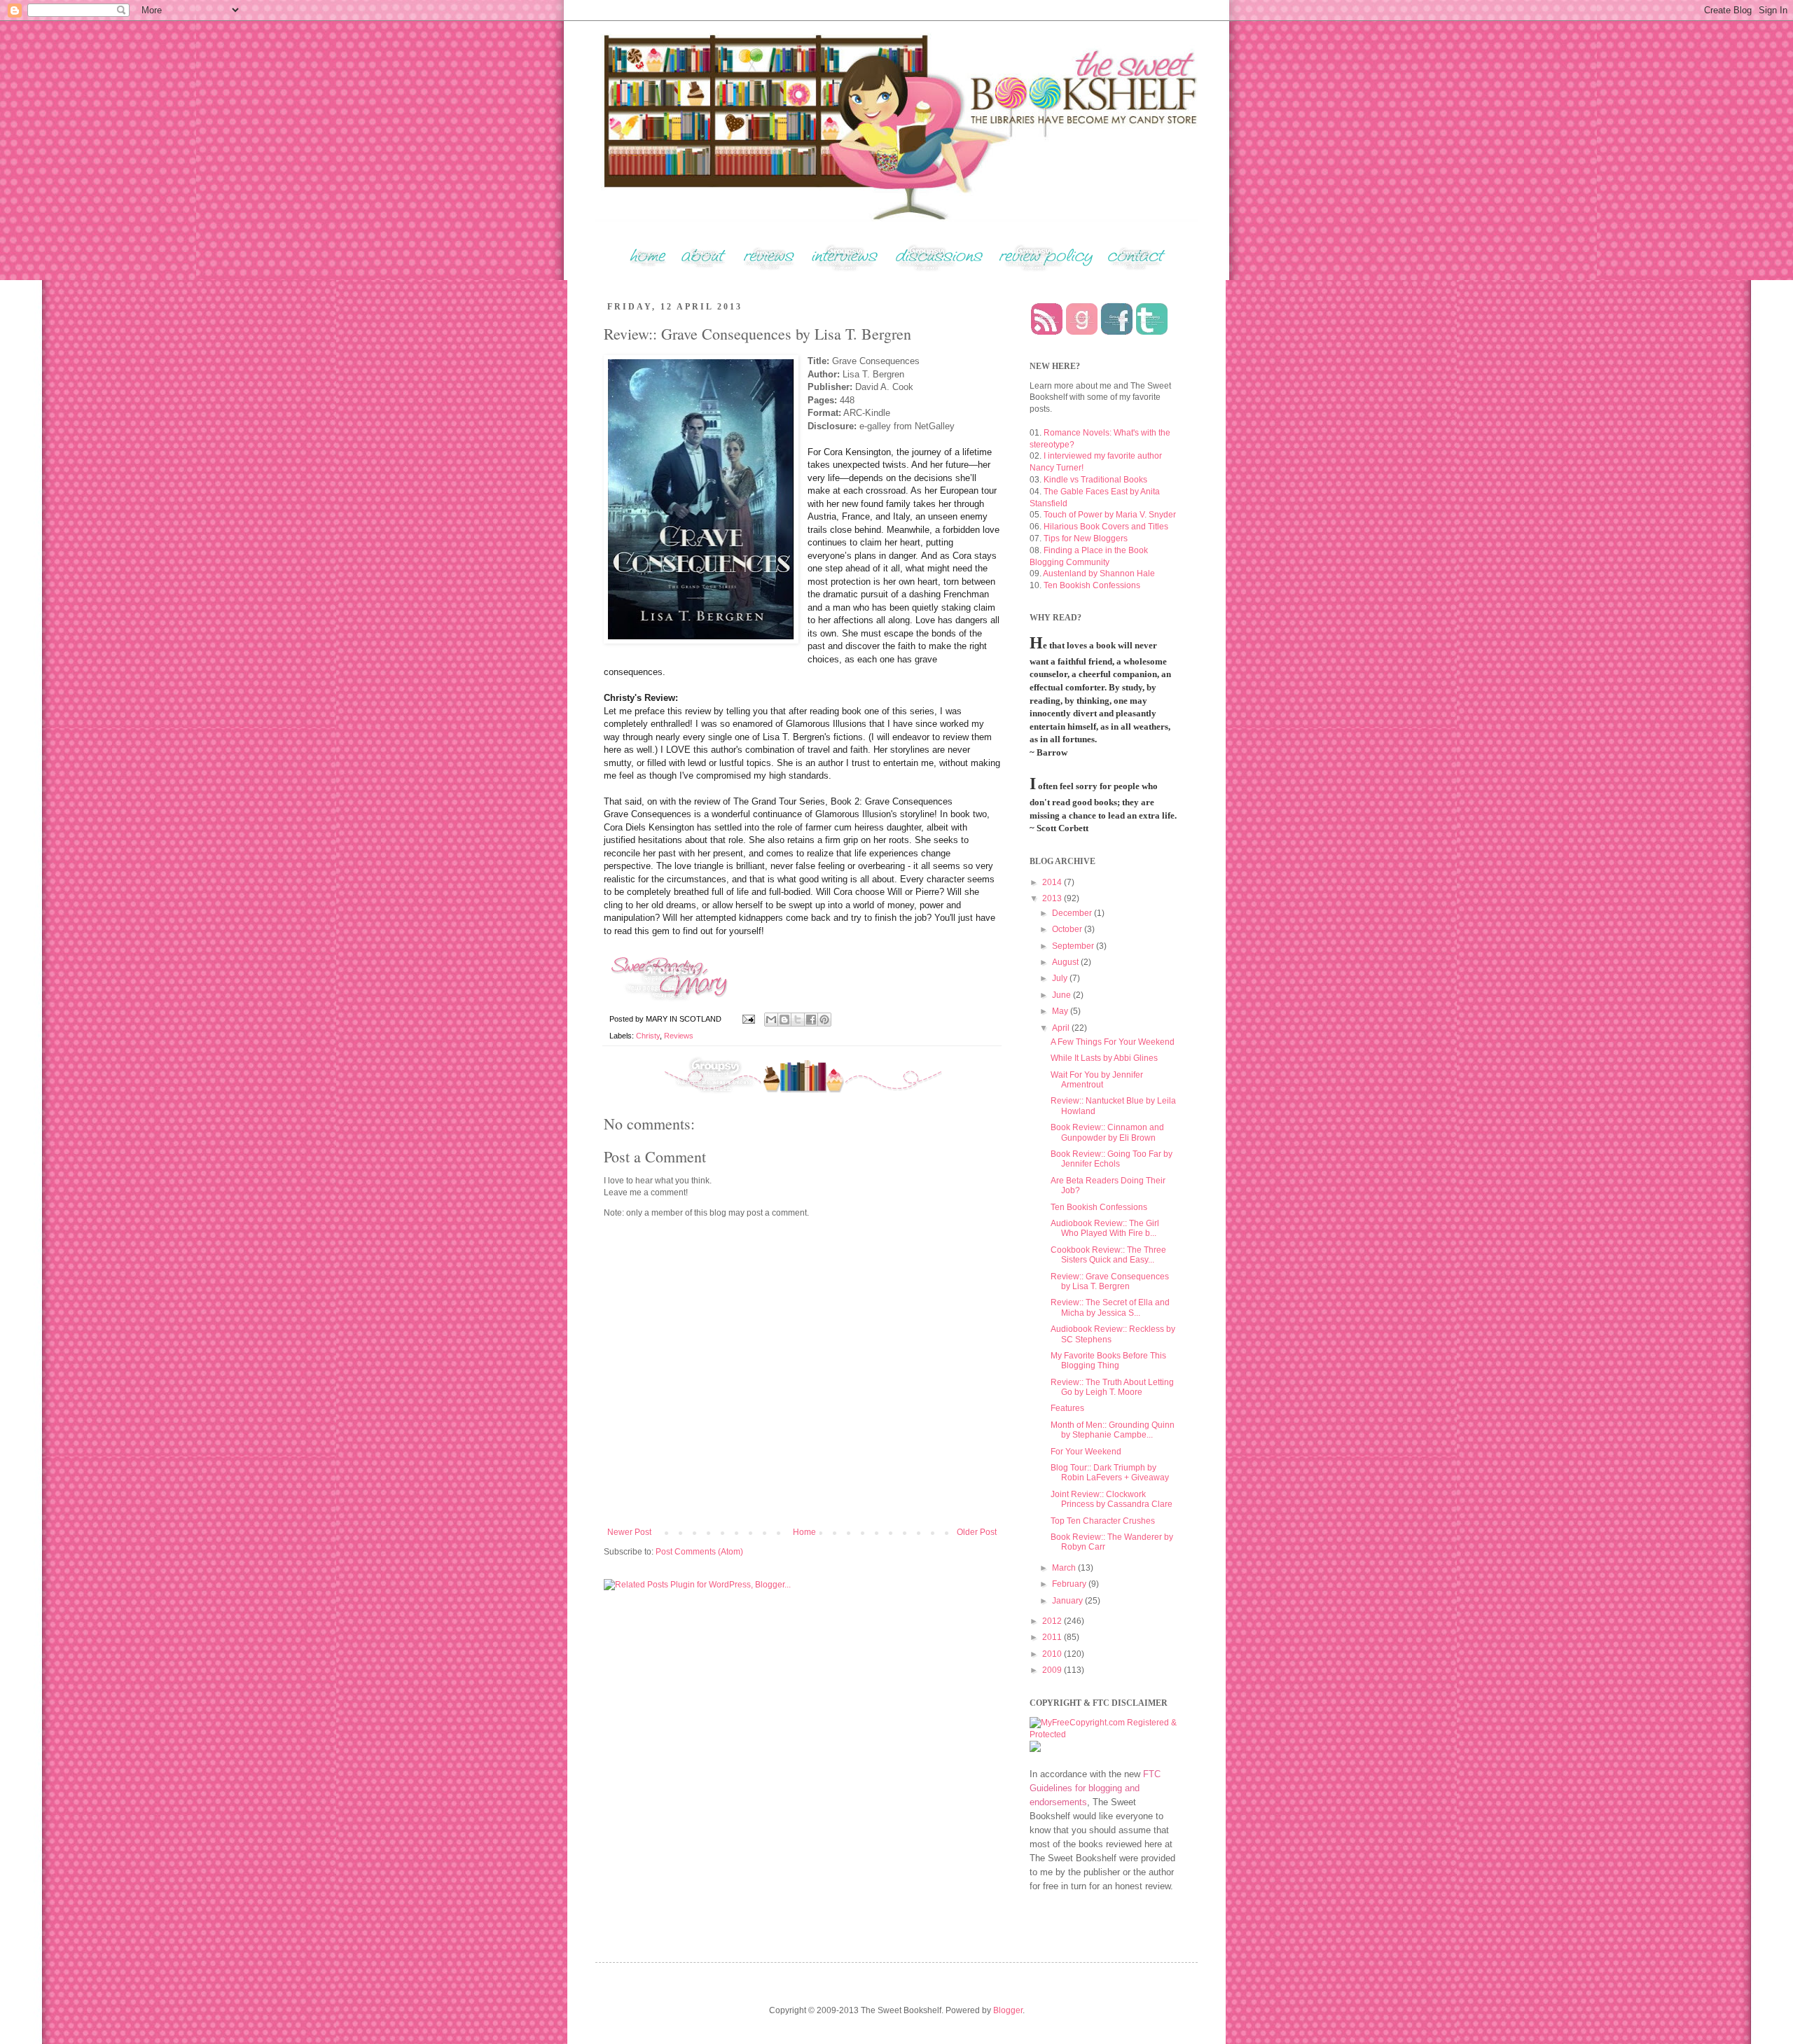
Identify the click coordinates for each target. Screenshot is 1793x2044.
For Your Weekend (1086, 1452)
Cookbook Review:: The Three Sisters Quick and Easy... (1108, 1255)
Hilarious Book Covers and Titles (1106, 527)
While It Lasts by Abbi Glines (1104, 1058)
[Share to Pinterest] (824, 1020)
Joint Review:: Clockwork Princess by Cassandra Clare (1112, 1499)
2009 (1053, 1670)
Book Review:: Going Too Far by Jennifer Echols (1112, 1159)
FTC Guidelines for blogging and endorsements (1095, 1788)
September (1074, 946)
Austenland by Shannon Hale (1099, 573)
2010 (1053, 1654)
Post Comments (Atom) (699, 1552)
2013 (1053, 898)
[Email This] (771, 1020)
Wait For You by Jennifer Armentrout (1097, 1080)
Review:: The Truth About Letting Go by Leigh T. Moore (1112, 1387)
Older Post (977, 1532)
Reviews (679, 1036)
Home (804, 1532)
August (1066, 962)
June (1062, 995)
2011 (1053, 1637)
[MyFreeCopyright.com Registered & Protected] (1103, 1734)
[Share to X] (798, 1020)
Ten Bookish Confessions (1092, 585)
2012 (1053, 1621)
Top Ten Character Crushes (1103, 1521)
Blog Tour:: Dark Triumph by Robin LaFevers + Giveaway (1110, 1473)
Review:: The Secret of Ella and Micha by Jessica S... (1110, 1307)
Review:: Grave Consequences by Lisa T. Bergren (1110, 1281)
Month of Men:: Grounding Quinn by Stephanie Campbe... (1113, 1430)
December (1073, 913)
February (1070, 1584)
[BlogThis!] (784, 1020)
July (1061, 978)
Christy (648, 1036)
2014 (1053, 882)
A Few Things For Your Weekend (1113, 1042)
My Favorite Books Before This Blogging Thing (1108, 1361)
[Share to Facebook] (811, 1020)
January (1068, 1601)
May (1061, 1011)
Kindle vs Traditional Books (1095, 480)
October (1068, 929)
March (1065, 1568)
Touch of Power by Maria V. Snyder (1110, 515)
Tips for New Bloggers (1086, 538)
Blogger (1008, 2010)
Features (1067, 1408)
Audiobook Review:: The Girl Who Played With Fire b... (1105, 1228)
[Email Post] (748, 1019)
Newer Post (629, 1532)
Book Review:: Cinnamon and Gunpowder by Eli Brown (1107, 1132)
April (1062, 1028)
